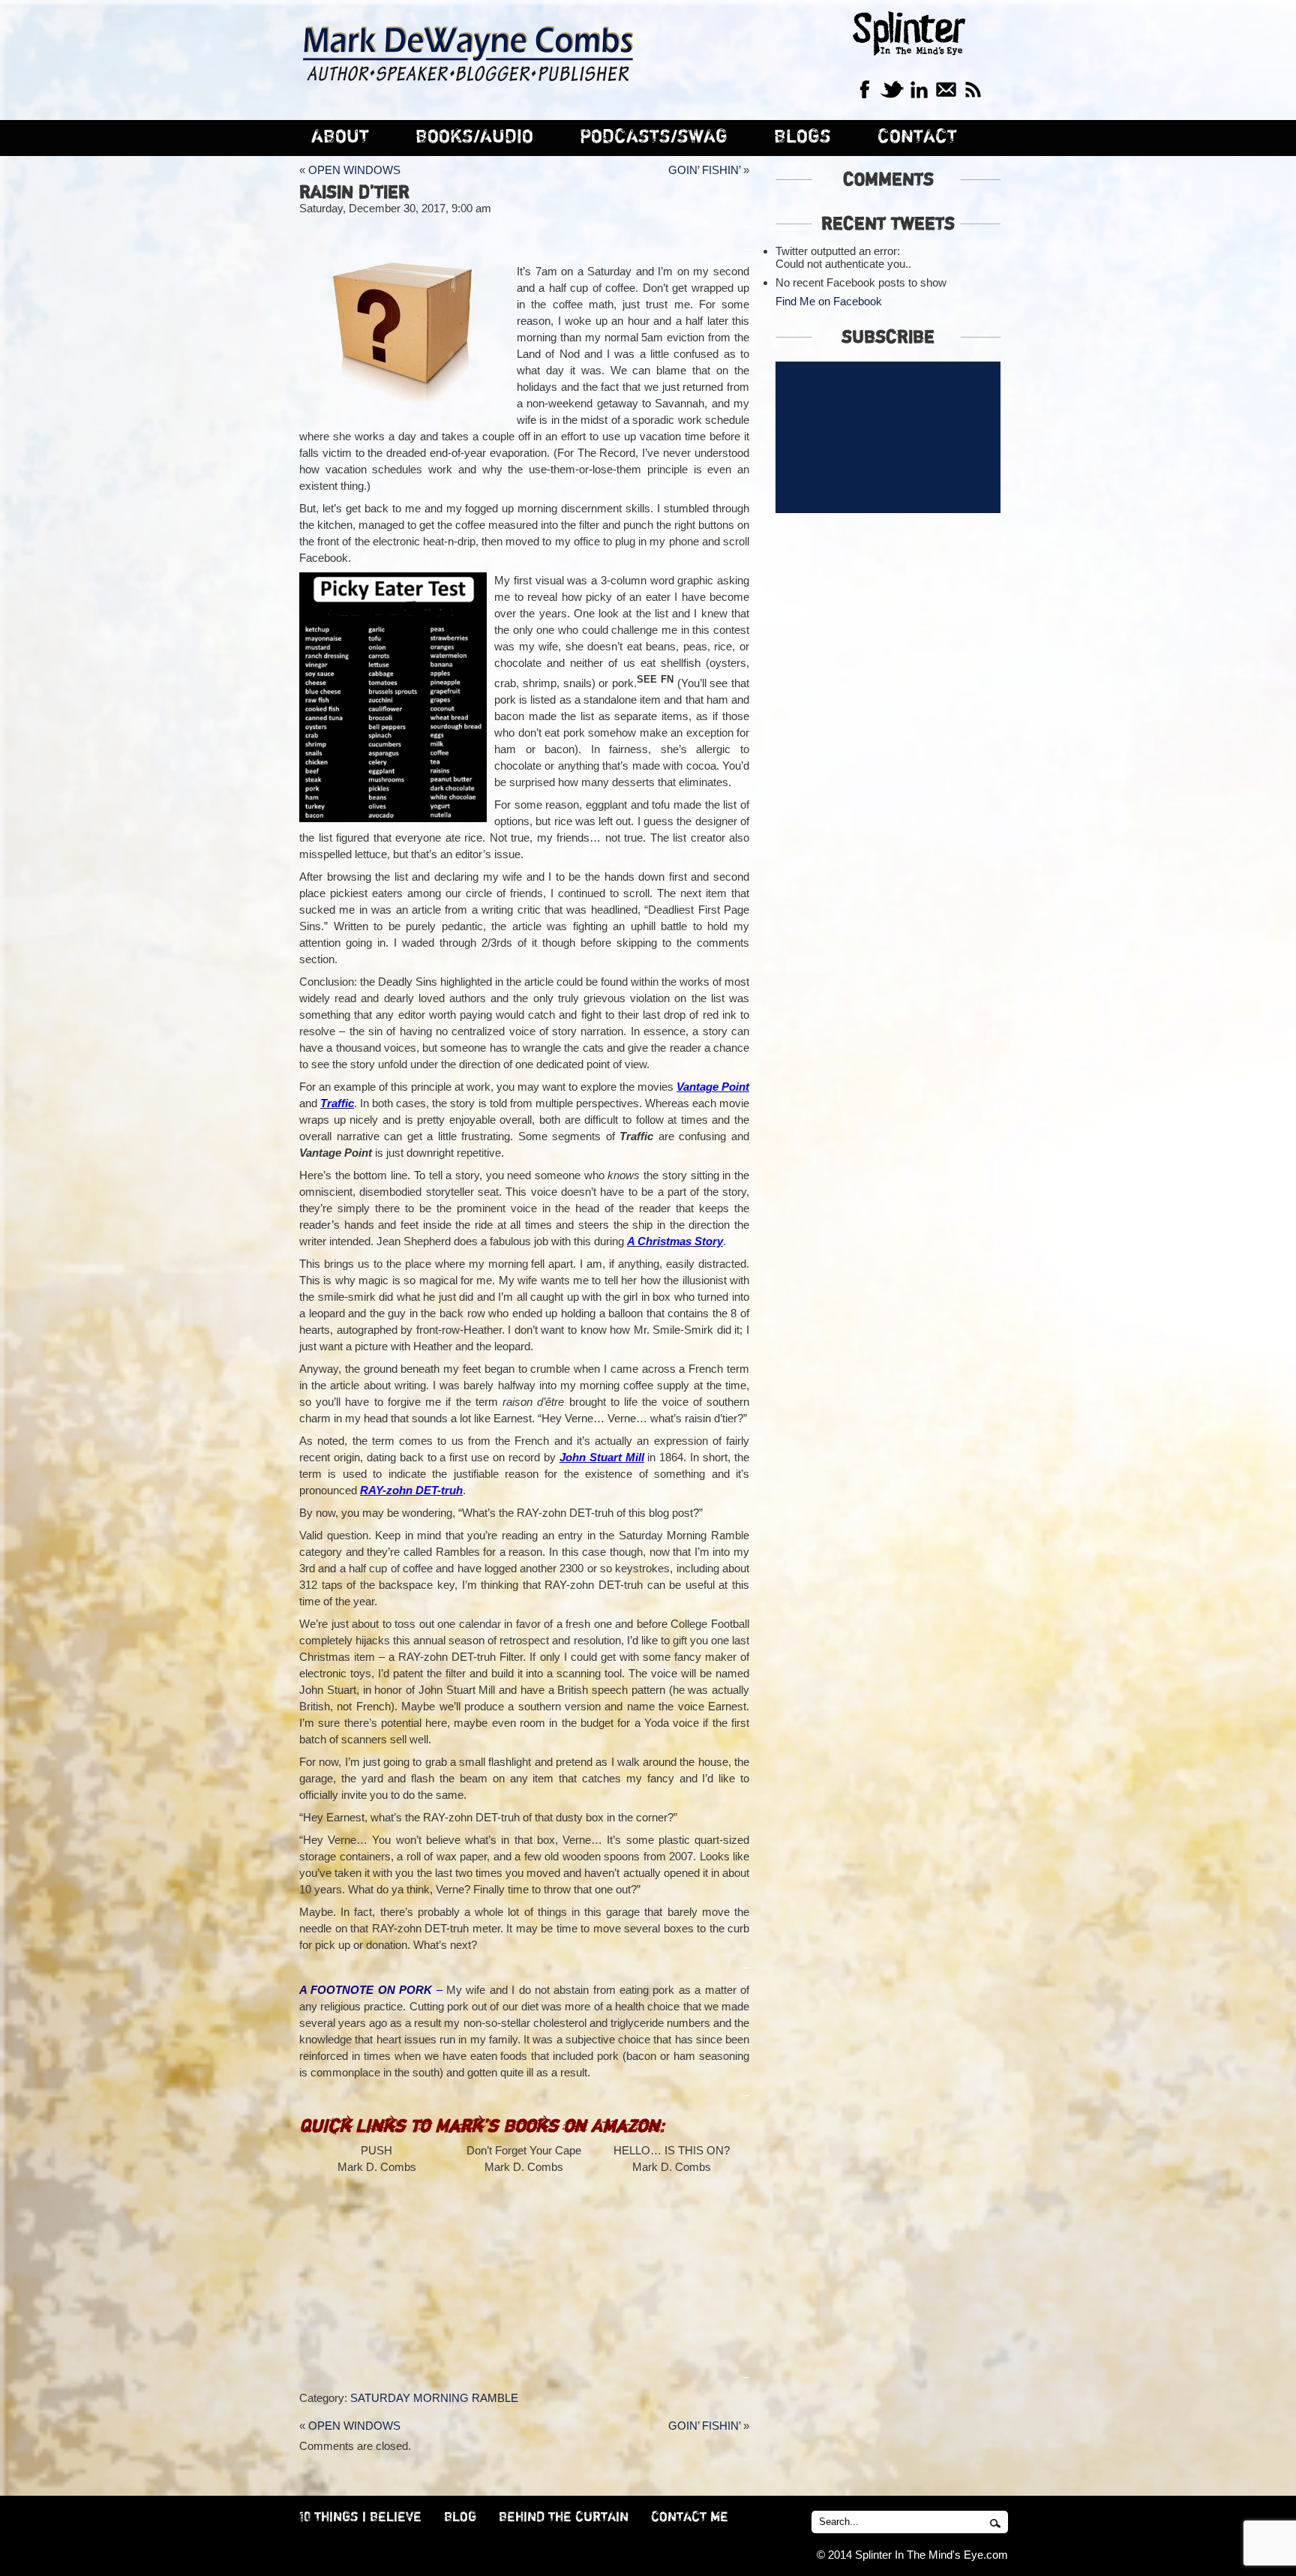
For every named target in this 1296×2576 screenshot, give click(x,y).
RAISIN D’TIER (354, 193)
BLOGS (802, 137)
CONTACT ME (690, 2517)
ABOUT (340, 137)
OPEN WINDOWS (354, 170)
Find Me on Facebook (829, 301)
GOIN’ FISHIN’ (704, 170)
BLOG (460, 2517)
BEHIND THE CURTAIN (564, 2517)
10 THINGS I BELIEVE (360, 2517)
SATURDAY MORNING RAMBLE (434, 2398)
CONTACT (917, 137)
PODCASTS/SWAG (654, 137)
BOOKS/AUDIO (474, 137)
